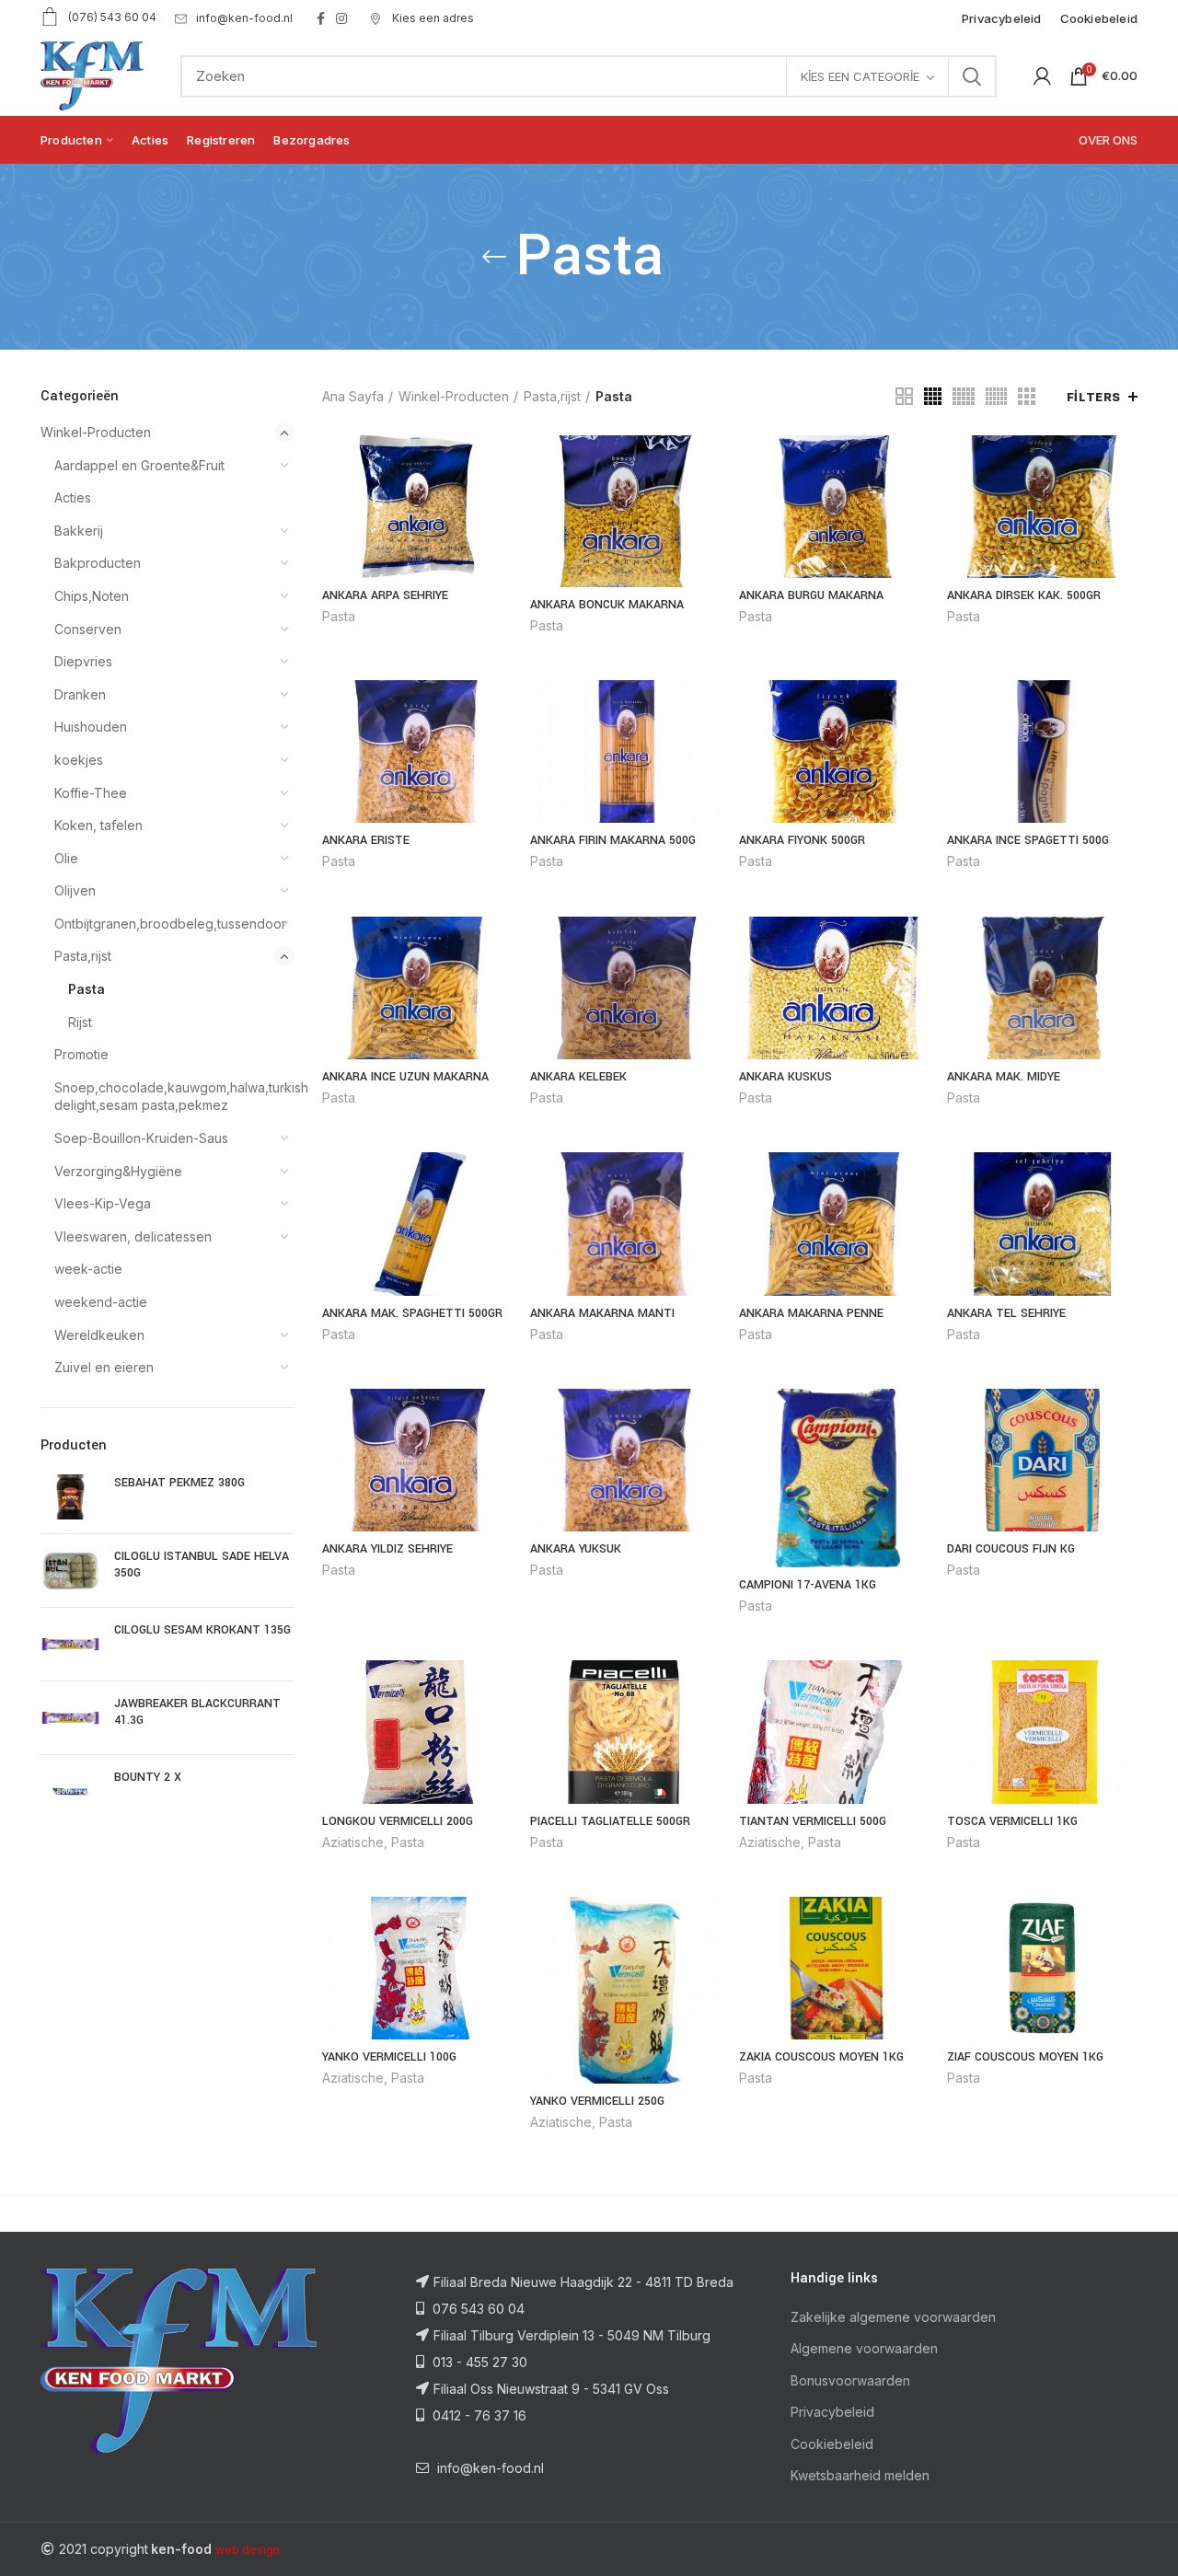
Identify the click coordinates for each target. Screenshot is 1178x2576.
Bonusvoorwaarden (850, 2380)
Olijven (75, 890)
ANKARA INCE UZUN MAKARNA (405, 1077)
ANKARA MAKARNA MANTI (602, 1313)
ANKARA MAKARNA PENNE (811, 1313)
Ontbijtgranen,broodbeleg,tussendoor (163, 924)
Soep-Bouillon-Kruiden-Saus (141, 1138)
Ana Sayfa (353, 396)
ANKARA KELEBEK (578, 1077)
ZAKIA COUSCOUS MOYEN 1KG (821, 2057)
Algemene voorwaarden (864, 2348)
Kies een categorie (860, 76)
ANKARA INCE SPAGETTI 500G (1028, 840)
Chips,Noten (92, 596)
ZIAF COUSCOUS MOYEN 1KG (1025, 2057)
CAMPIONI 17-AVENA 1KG (808, 1585)
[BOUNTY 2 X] (70, 1791)
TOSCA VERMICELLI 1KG (1012, 1821)
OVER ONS (1108, 140)
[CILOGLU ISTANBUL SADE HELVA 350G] (70, 1571)
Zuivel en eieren (104, 1367)
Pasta (87, 989)
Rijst (80, 1022)
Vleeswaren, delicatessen (133, 1236)
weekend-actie (101, 1302)
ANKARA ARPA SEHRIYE (385, 595)
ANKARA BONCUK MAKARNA (607, 605)
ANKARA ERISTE (366, 840)
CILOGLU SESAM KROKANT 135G (202, 1630)
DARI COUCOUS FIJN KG (1011, 1549)
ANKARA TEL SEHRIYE (1006, 1313)
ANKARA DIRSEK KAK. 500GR (1024, 595)
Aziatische (353, 1842)
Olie (66, 858)
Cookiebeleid (832, 2444)
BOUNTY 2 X (148, 1777)
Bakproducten (98, 563)
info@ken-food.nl (244, 18)
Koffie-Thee (91, 793)
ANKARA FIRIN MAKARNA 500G (613, 840)
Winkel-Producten (96, 432)
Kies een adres (432, 18)
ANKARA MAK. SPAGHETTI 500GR (412, 1313)
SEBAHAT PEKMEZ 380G (179, 1483)
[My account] (1042, 76)
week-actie (88, 1269)
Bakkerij (79, 531)
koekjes (79, 760)
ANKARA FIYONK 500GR (802, 840)
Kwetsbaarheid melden (860, 2475)
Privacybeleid (832, 2412)
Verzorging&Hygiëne (118, 1171)
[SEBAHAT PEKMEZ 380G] (70, 1497)
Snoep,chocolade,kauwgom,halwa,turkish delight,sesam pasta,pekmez (163, 1097)
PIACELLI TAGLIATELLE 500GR (610, 1821)
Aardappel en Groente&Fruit (139, 465)
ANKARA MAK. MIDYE (1004, 1077)
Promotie (81, 1054)
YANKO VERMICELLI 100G (389, 2057)
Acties (73, 497)
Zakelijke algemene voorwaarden (893, 2317)
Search (972, 76)
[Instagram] (341, 18)
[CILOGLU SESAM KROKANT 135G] (70, 1644)
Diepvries (83, 661)
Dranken (80, 694)
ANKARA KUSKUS (785, 1077)
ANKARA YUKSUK (576, 1549)
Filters (1094, 397)
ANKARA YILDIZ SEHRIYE (387, 1549)
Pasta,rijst (83, 956)
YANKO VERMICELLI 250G (597, 2101)
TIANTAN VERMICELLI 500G (813, 1821)
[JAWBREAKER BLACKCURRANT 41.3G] (70, 1718)
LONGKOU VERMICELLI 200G (398, 1821)
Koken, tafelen (98, 825)
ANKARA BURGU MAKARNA (811, 595)
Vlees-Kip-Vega (103, 1203)
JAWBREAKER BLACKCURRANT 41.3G (197, 1712)
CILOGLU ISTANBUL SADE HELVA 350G (202, 1565)
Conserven (88, 629)
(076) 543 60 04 (112, 17)
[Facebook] (321, 18)
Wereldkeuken (99, 1335)
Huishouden (91, 727)
